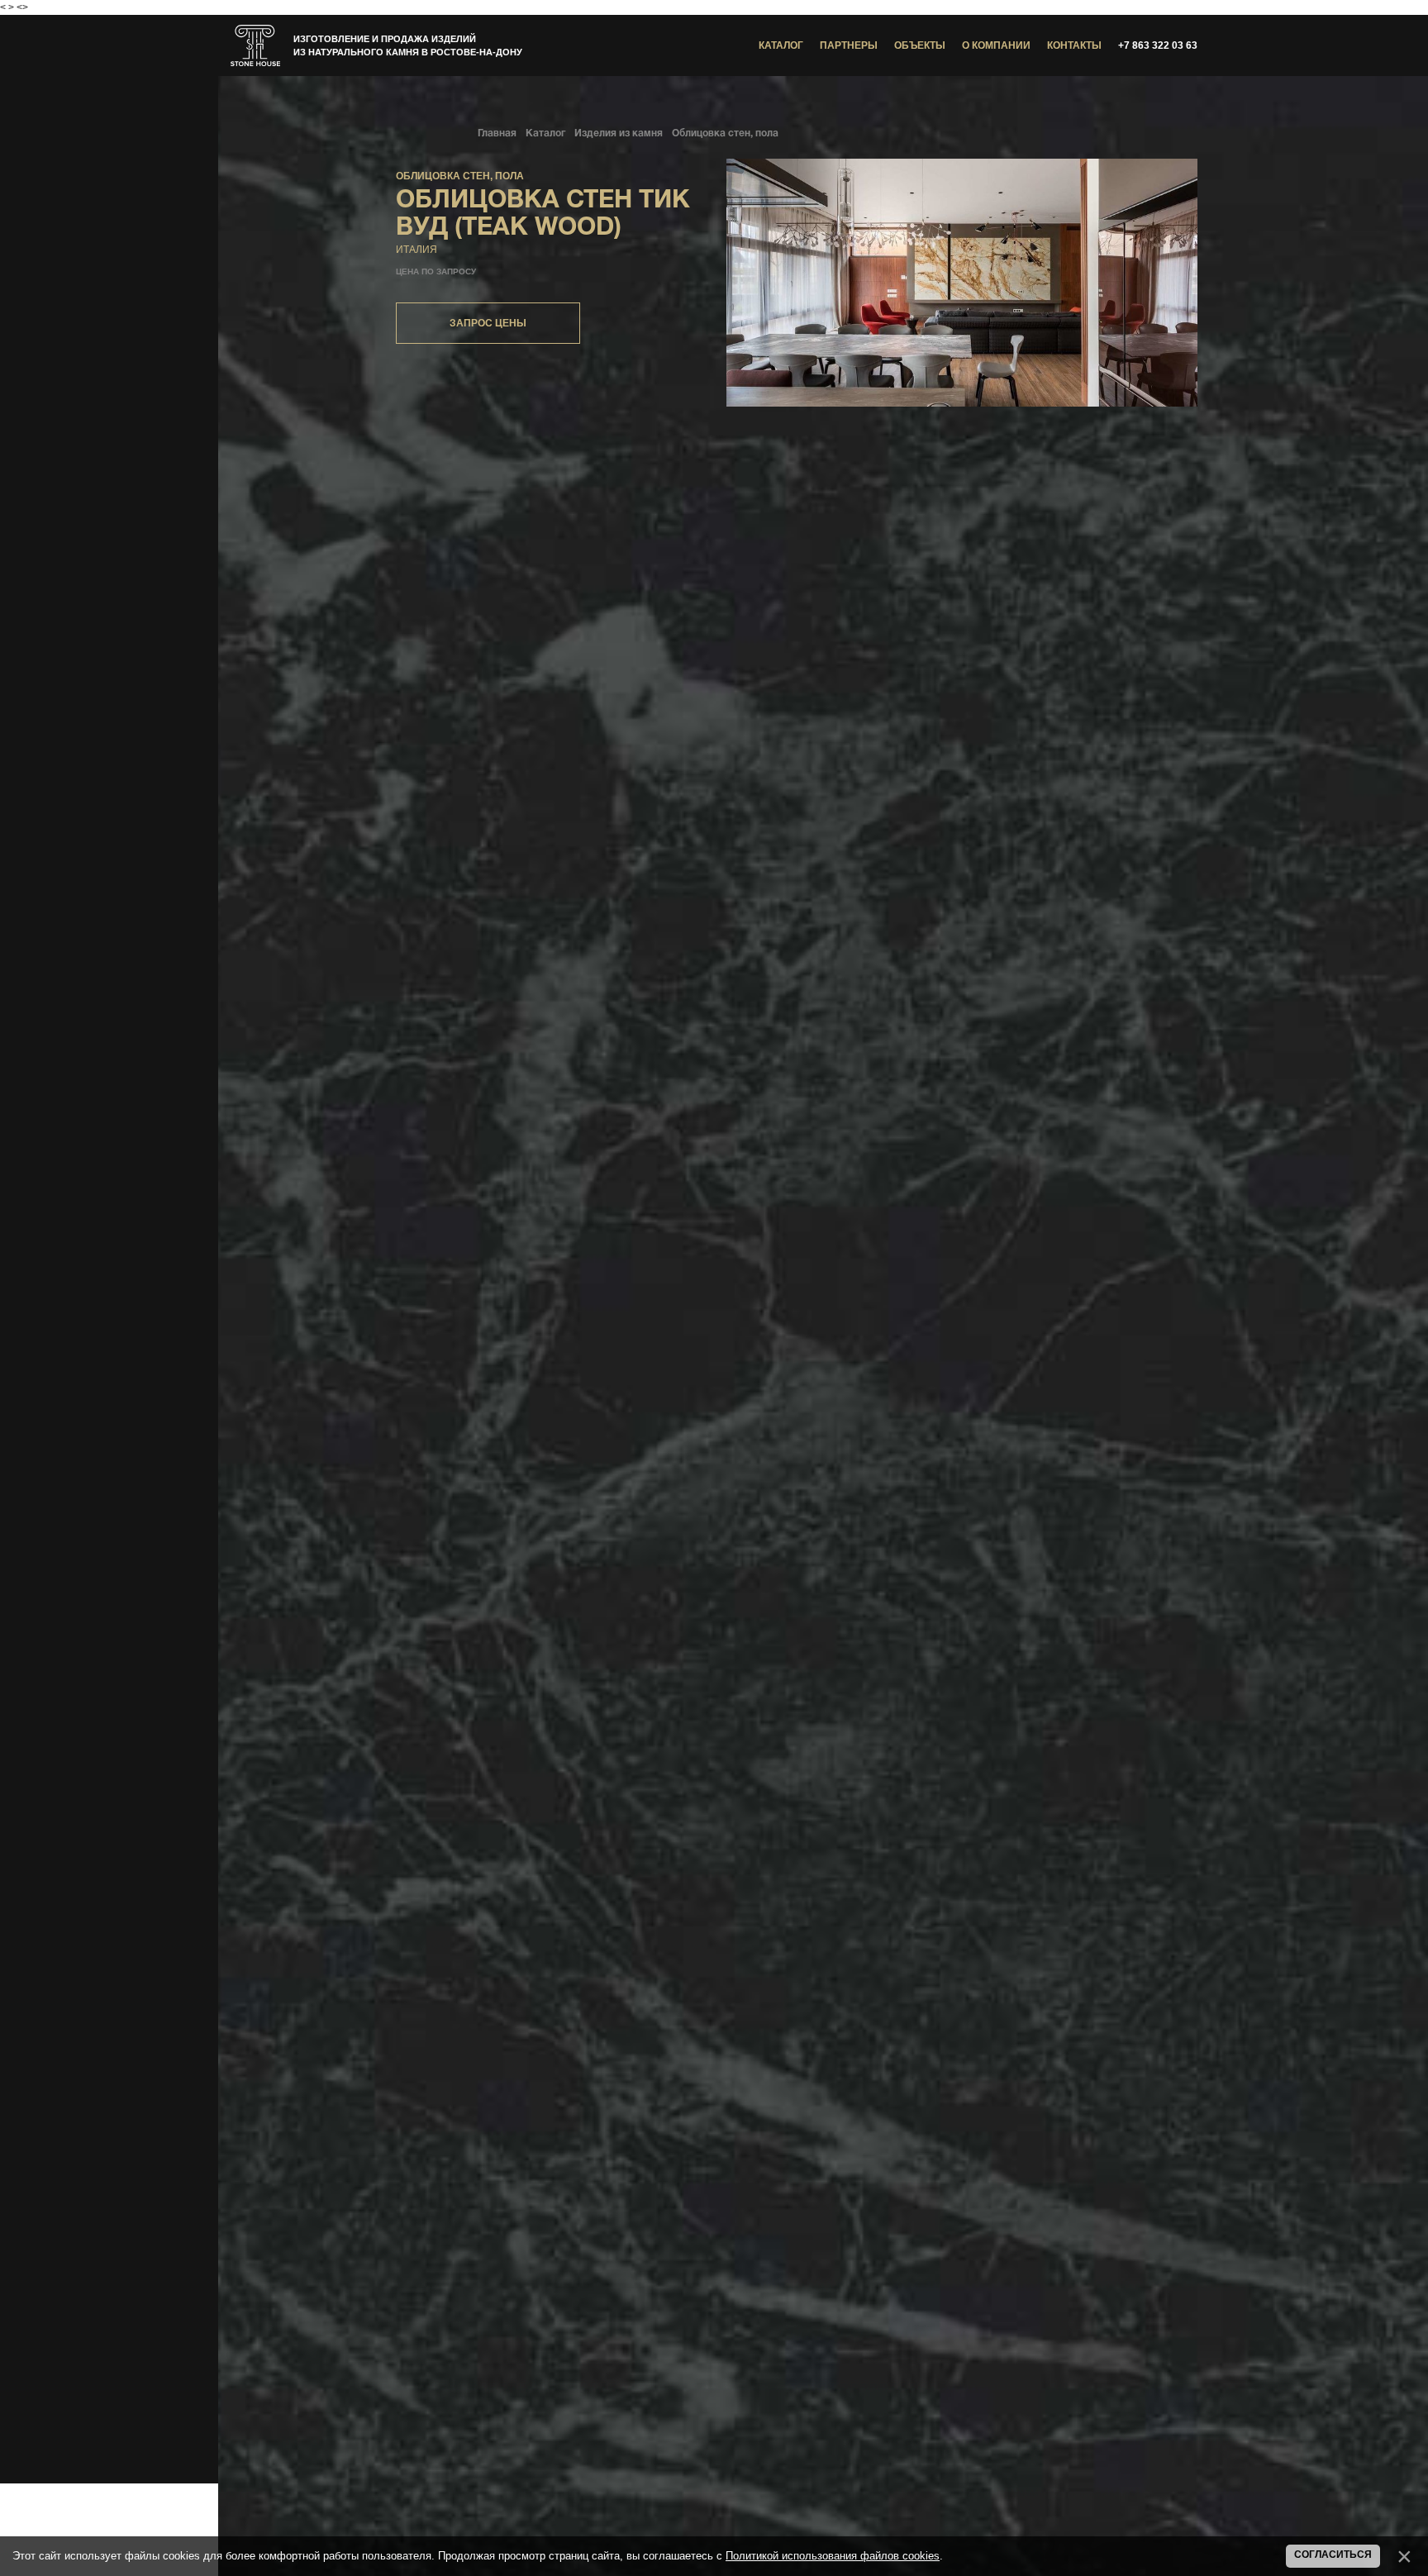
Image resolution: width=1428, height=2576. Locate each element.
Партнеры (849, 45)
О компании (996, 45)
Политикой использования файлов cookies (833, 2556)
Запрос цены (488, 323)
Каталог (781, 45)
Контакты (1074, 45)
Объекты (920, 45)
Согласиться (1333, 2555)
